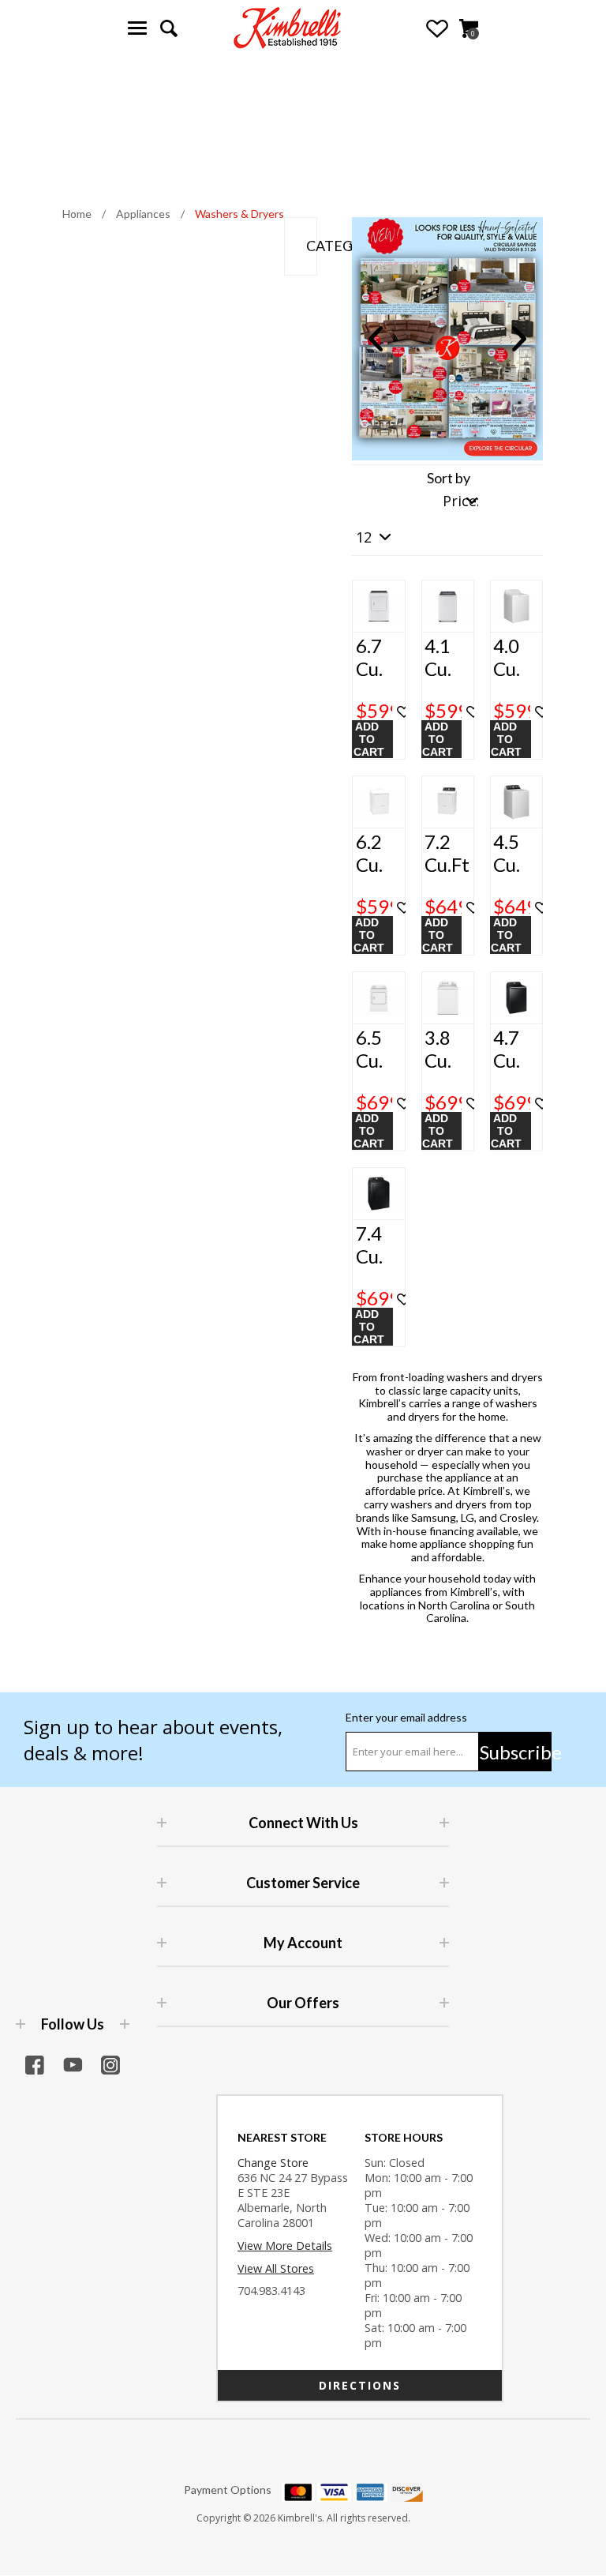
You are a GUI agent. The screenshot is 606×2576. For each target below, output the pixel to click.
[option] (447, 339)
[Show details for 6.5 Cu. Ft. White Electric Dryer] (378, 998)
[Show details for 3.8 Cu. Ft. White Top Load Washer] (448, 998)
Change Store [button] (273, 2163)
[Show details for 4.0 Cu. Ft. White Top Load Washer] (516, 606)
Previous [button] (376, 339)
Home (77, 214)
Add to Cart (369, 739)
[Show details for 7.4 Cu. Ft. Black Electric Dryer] (378, 1194)
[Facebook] (35, 2065)
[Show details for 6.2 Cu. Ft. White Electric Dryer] (378, 802)
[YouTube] (73, 2065)
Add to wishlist (404, 712)
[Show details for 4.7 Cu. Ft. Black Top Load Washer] (516, 998)
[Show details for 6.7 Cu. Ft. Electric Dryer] (378, 606)
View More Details (285, 2246)
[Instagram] (110, 2065)
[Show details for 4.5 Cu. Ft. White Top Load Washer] (516, 802)
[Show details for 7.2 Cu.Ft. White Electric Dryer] (448, 802)
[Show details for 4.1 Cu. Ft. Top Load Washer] (448, 606)
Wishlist (437, 28)
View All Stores (276, 2268)
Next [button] (519, 339)
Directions (360, 2385)
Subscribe (516, 1752)
